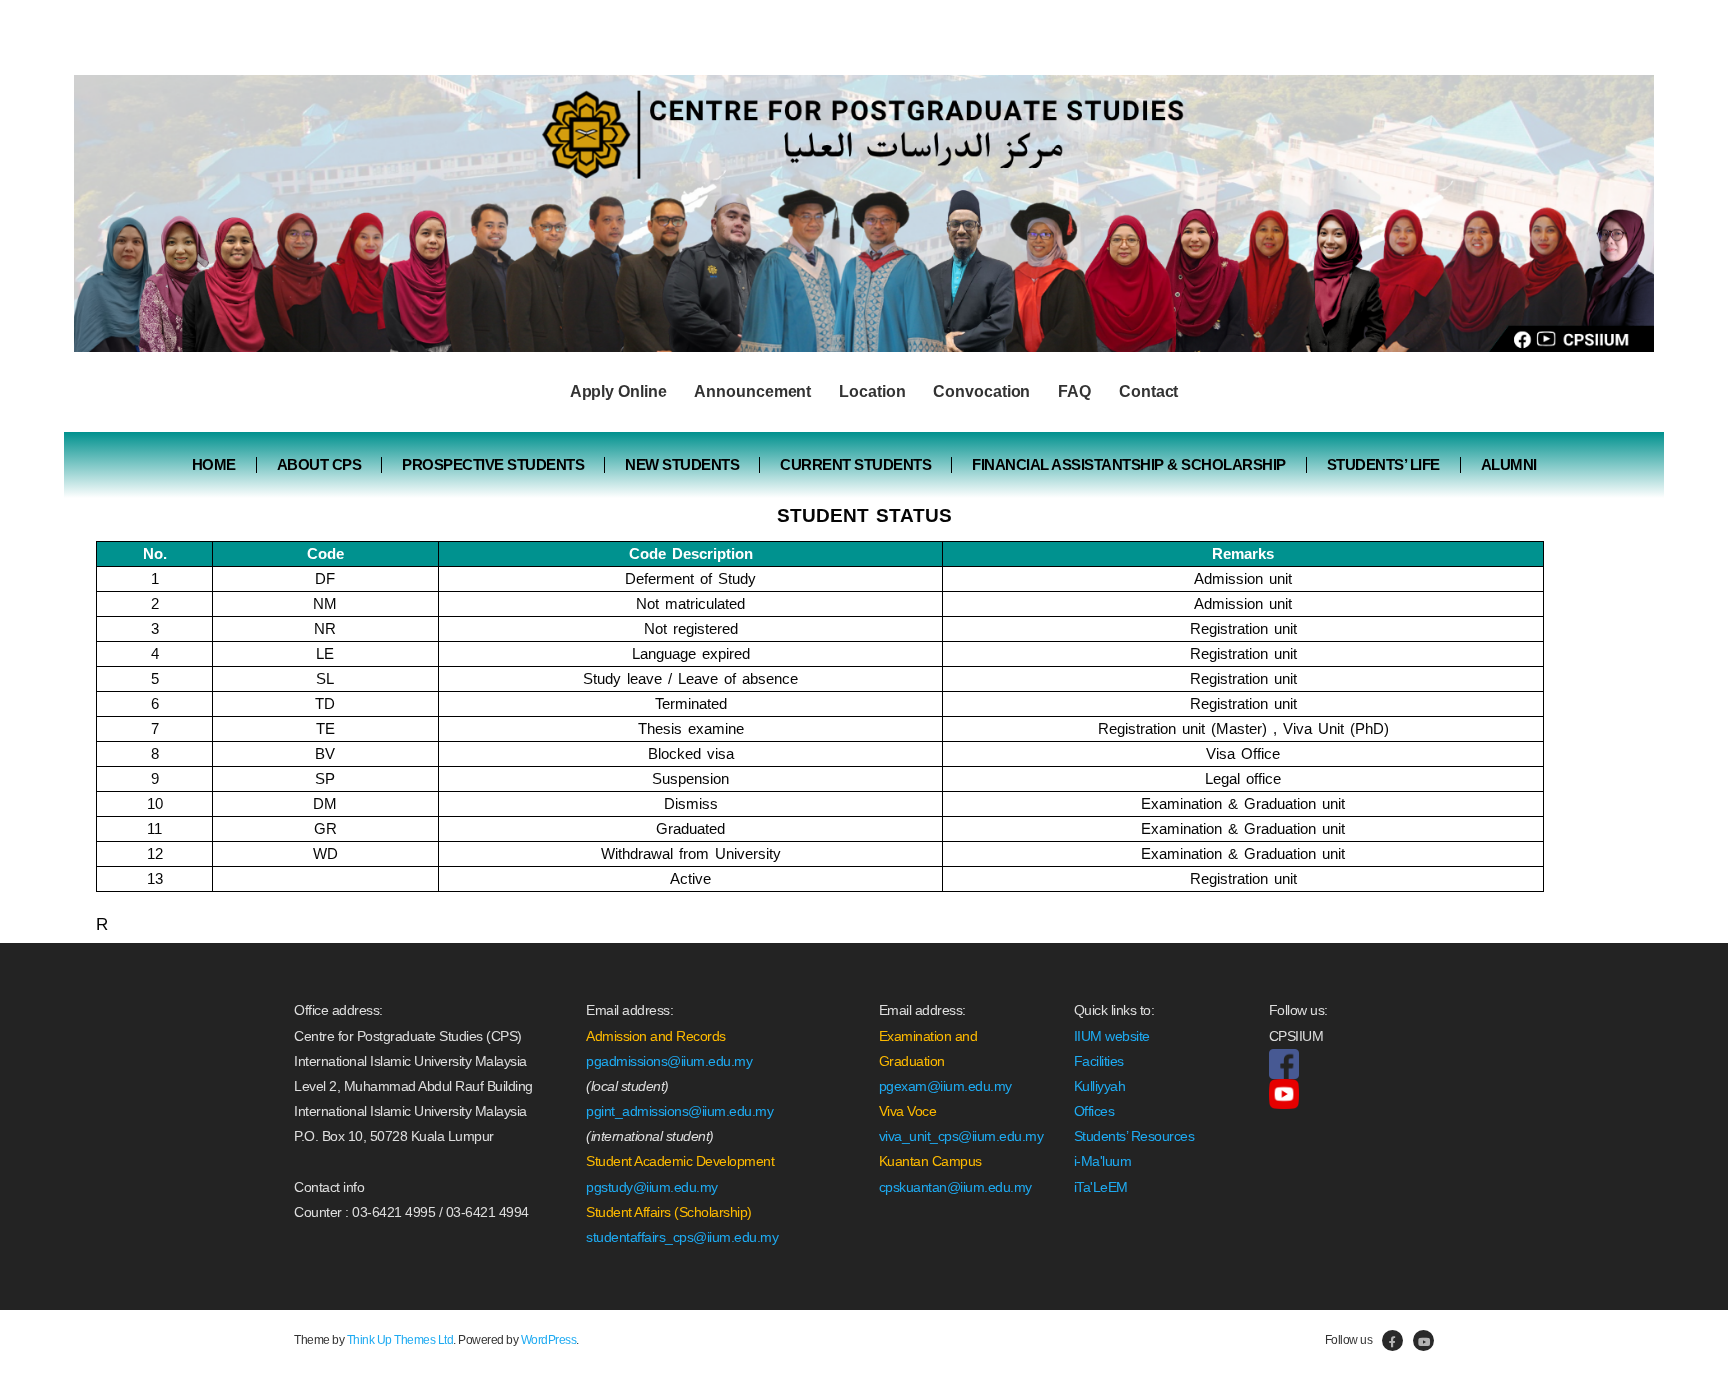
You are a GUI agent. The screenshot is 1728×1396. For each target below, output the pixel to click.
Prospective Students (493, 464)
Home (214, 464)
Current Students (855, 464)
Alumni (1509, 464)
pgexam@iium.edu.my (945, 1086)
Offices (1094, 1111)
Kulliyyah (1100, 1086)
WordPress (549, 1340)
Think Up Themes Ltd (400, 1340)
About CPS (319, 464)
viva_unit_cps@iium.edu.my (961, 1136)
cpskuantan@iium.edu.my (955, 1187)
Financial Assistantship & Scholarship (1129, 464)
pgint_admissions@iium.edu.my (679, 1111)
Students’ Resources (1134, 1136)
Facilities (1099, 1061)
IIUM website (1112, 1036)
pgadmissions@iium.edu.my (669, 1061)
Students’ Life (1383, 464)
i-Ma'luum (1103, 1161)
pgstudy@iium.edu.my (652, 1187)
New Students (682, 464)
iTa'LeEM (1101, 1187)
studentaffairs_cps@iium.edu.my (682, 1237)
